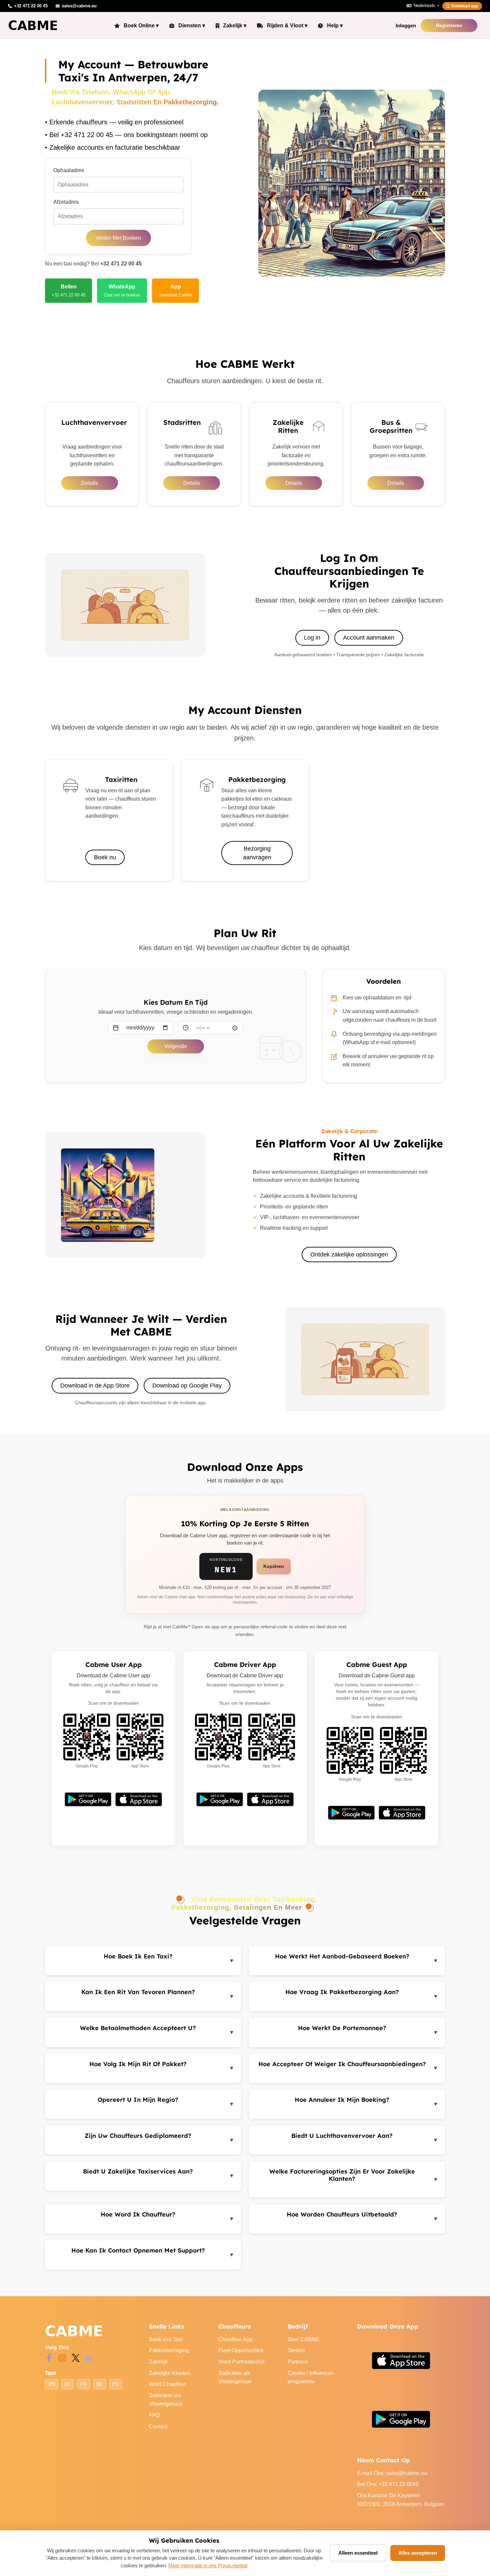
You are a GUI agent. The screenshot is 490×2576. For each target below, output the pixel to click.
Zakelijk (158, 2362)
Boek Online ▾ (141, 26)
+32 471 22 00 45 (121, 264)
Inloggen (406, 26)
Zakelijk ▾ (235, 26)
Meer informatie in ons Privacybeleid (208, 2565)
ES (115, 2384)
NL (68, 2384)
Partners (298, 2362)
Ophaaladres (69, 170)
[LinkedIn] (89, 2357)
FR (83, 2384)
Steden (296, 2350)
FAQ (154, 2415)
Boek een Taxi (166, 2339)
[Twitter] (76, 2357)
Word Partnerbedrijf (241, 2362)
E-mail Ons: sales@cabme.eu (392, 2473)
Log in (312, 638)
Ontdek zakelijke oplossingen (349, 1254)
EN (52, 2384)
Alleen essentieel (358, 2553)
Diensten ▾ (192, 26)
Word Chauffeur (168, 2384)
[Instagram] (62, 2357)
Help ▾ (335, 26)
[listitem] (68, 290)
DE (99, 2384)
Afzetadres (66, 202)
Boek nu (105, 857)
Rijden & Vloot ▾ (287, 26)
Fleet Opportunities (241, 2350)
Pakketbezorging (169, 2350)
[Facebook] (49, 2357)
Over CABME (304, 2339)
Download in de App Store (95, 1386)
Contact (158, 2426)
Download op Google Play (187, 1386)
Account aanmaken (369, 638)
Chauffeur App (235, 2339)
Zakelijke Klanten (170, 2373)
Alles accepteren (418, 2553)
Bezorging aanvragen (257, 853)
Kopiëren (274, 1566)
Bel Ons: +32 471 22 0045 (388, 2484)
